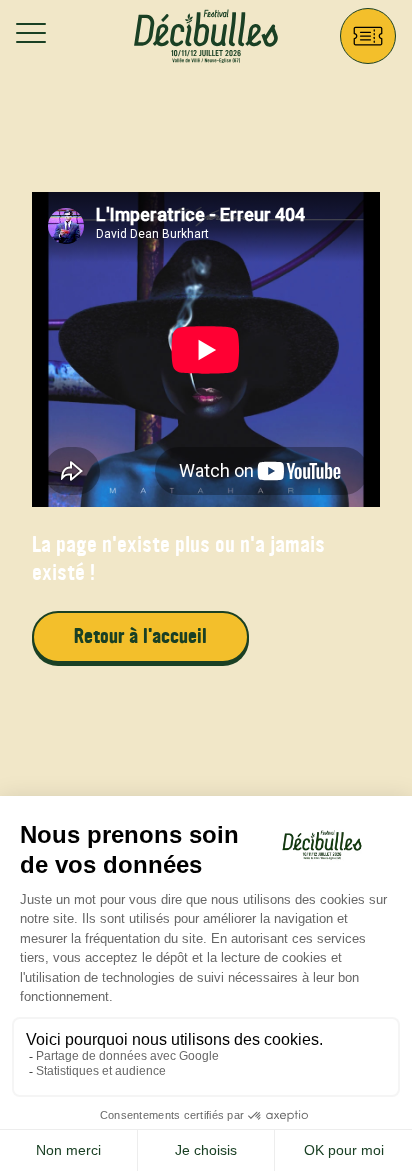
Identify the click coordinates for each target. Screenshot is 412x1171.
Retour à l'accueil (140, 636)
